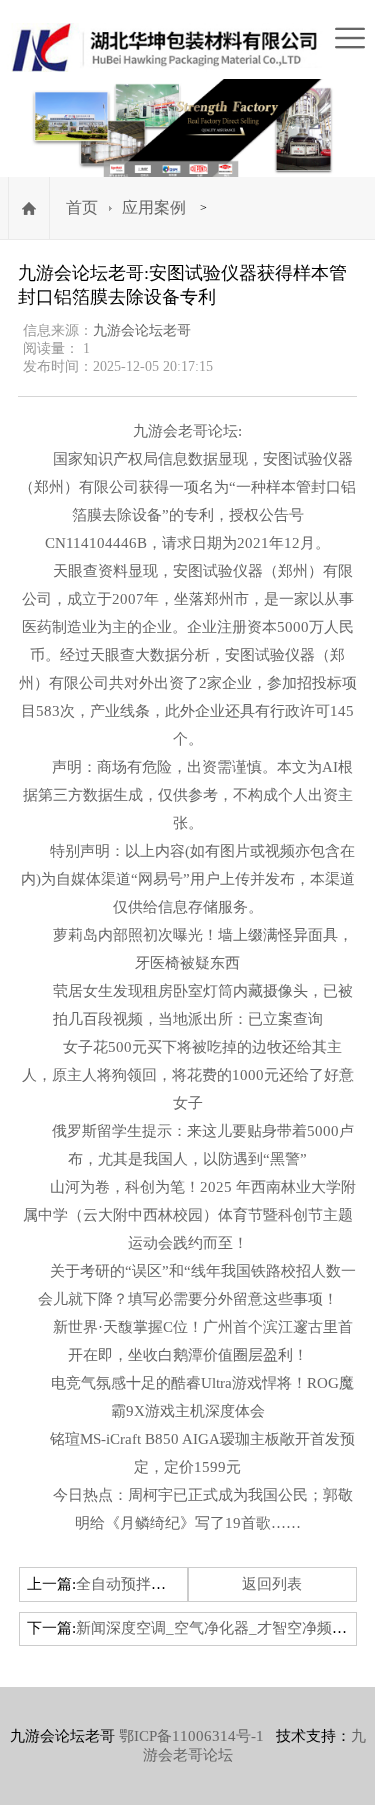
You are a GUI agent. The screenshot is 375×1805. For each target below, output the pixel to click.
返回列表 (272, 1584)
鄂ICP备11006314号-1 (191, 1736)
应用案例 (154, 207)
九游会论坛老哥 (142, 330)
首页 (82, 207)
